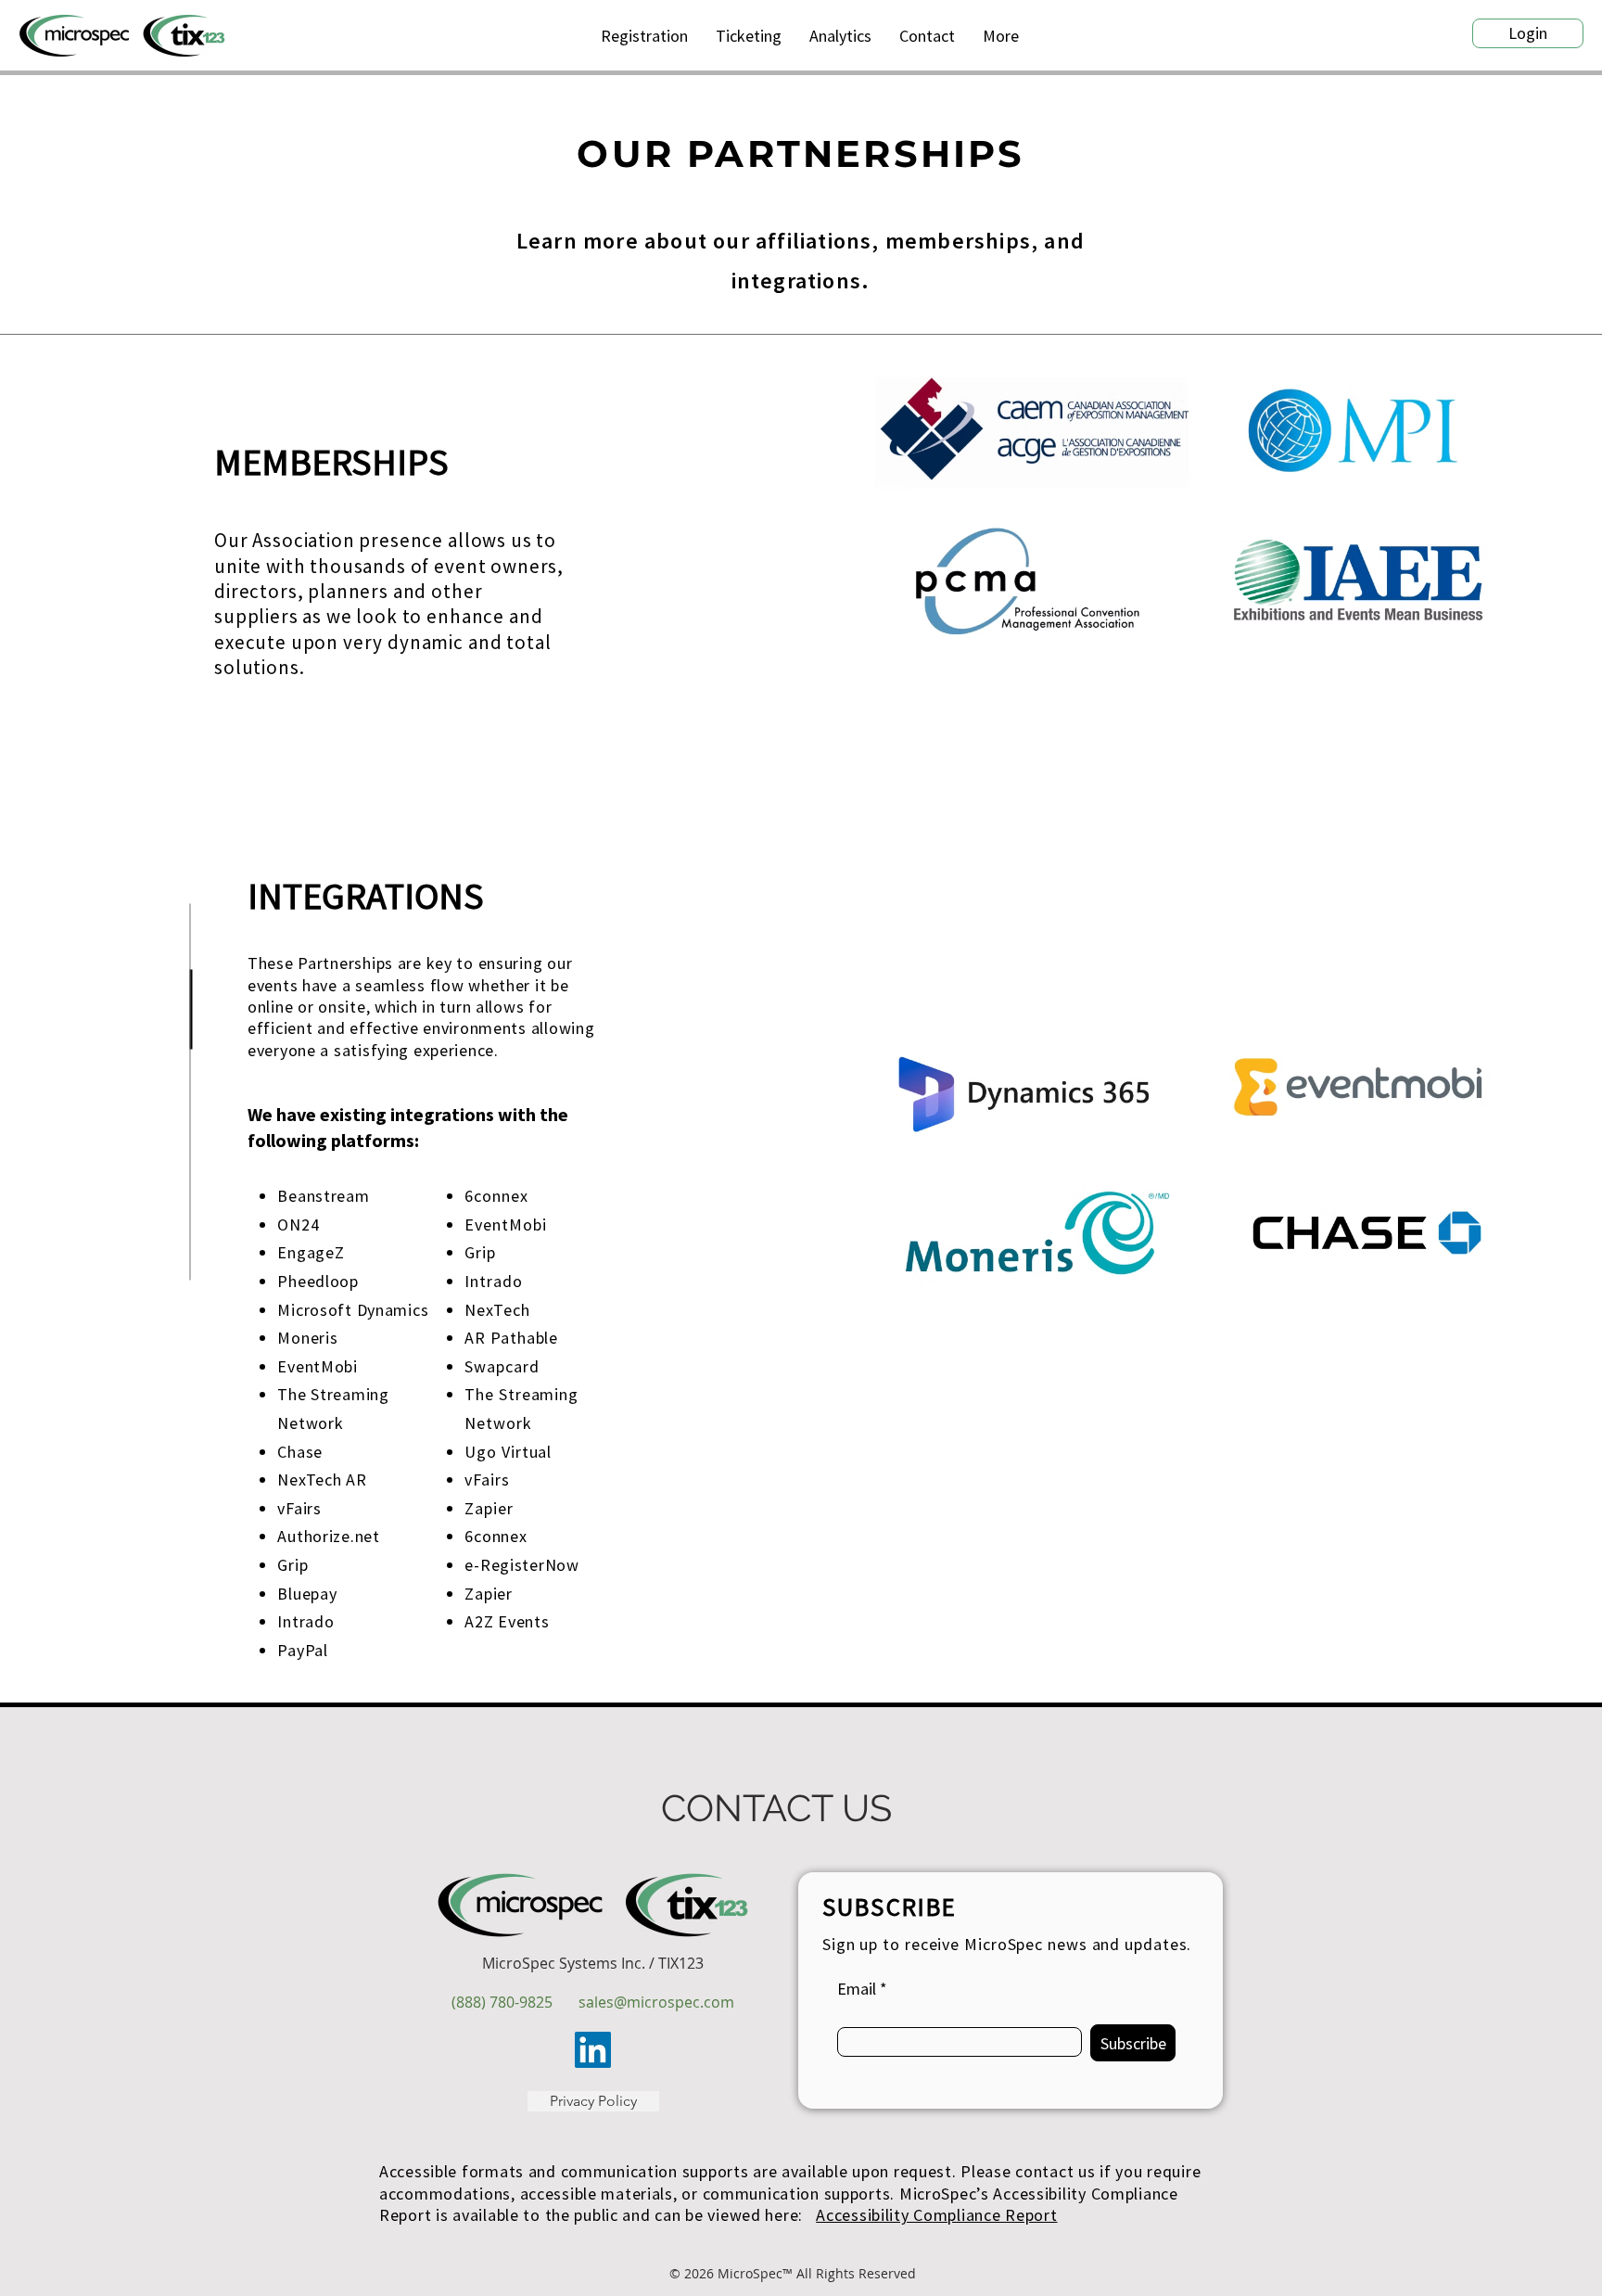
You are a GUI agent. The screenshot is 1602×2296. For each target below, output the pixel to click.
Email (857, 1989)
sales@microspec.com (656, 2002)
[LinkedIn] (593, 2050)
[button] (1001, 36)
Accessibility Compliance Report (936, 2215)
